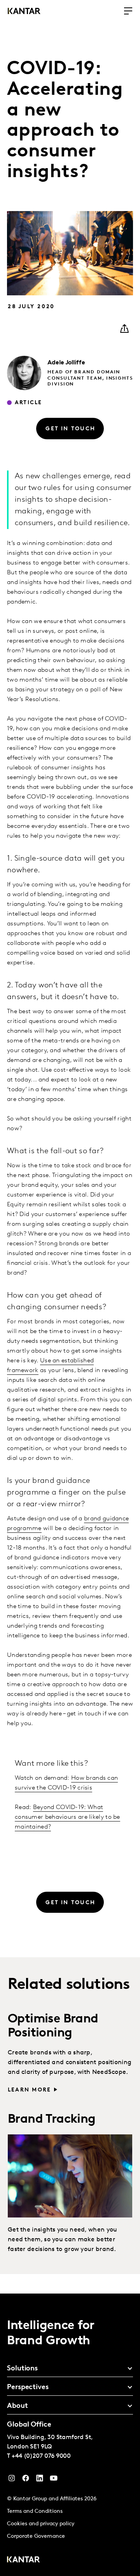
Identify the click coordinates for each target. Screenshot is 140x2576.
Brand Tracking (52, 2120)
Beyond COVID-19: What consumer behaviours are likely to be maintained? (67, 1817)
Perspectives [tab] (28, 2388)
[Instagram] (12, 2480)
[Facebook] (26, 2480)
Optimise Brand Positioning (53, 2026)
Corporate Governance (36, 2536)
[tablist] (70, 2435)
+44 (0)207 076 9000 (41, 2456)
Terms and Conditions (35, 2511)
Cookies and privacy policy (41, 2524)
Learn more (29, 2090)
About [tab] (17, 2406)
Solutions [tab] (22, 2369)
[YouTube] (40, 2480)
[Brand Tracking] (70, 2176)
